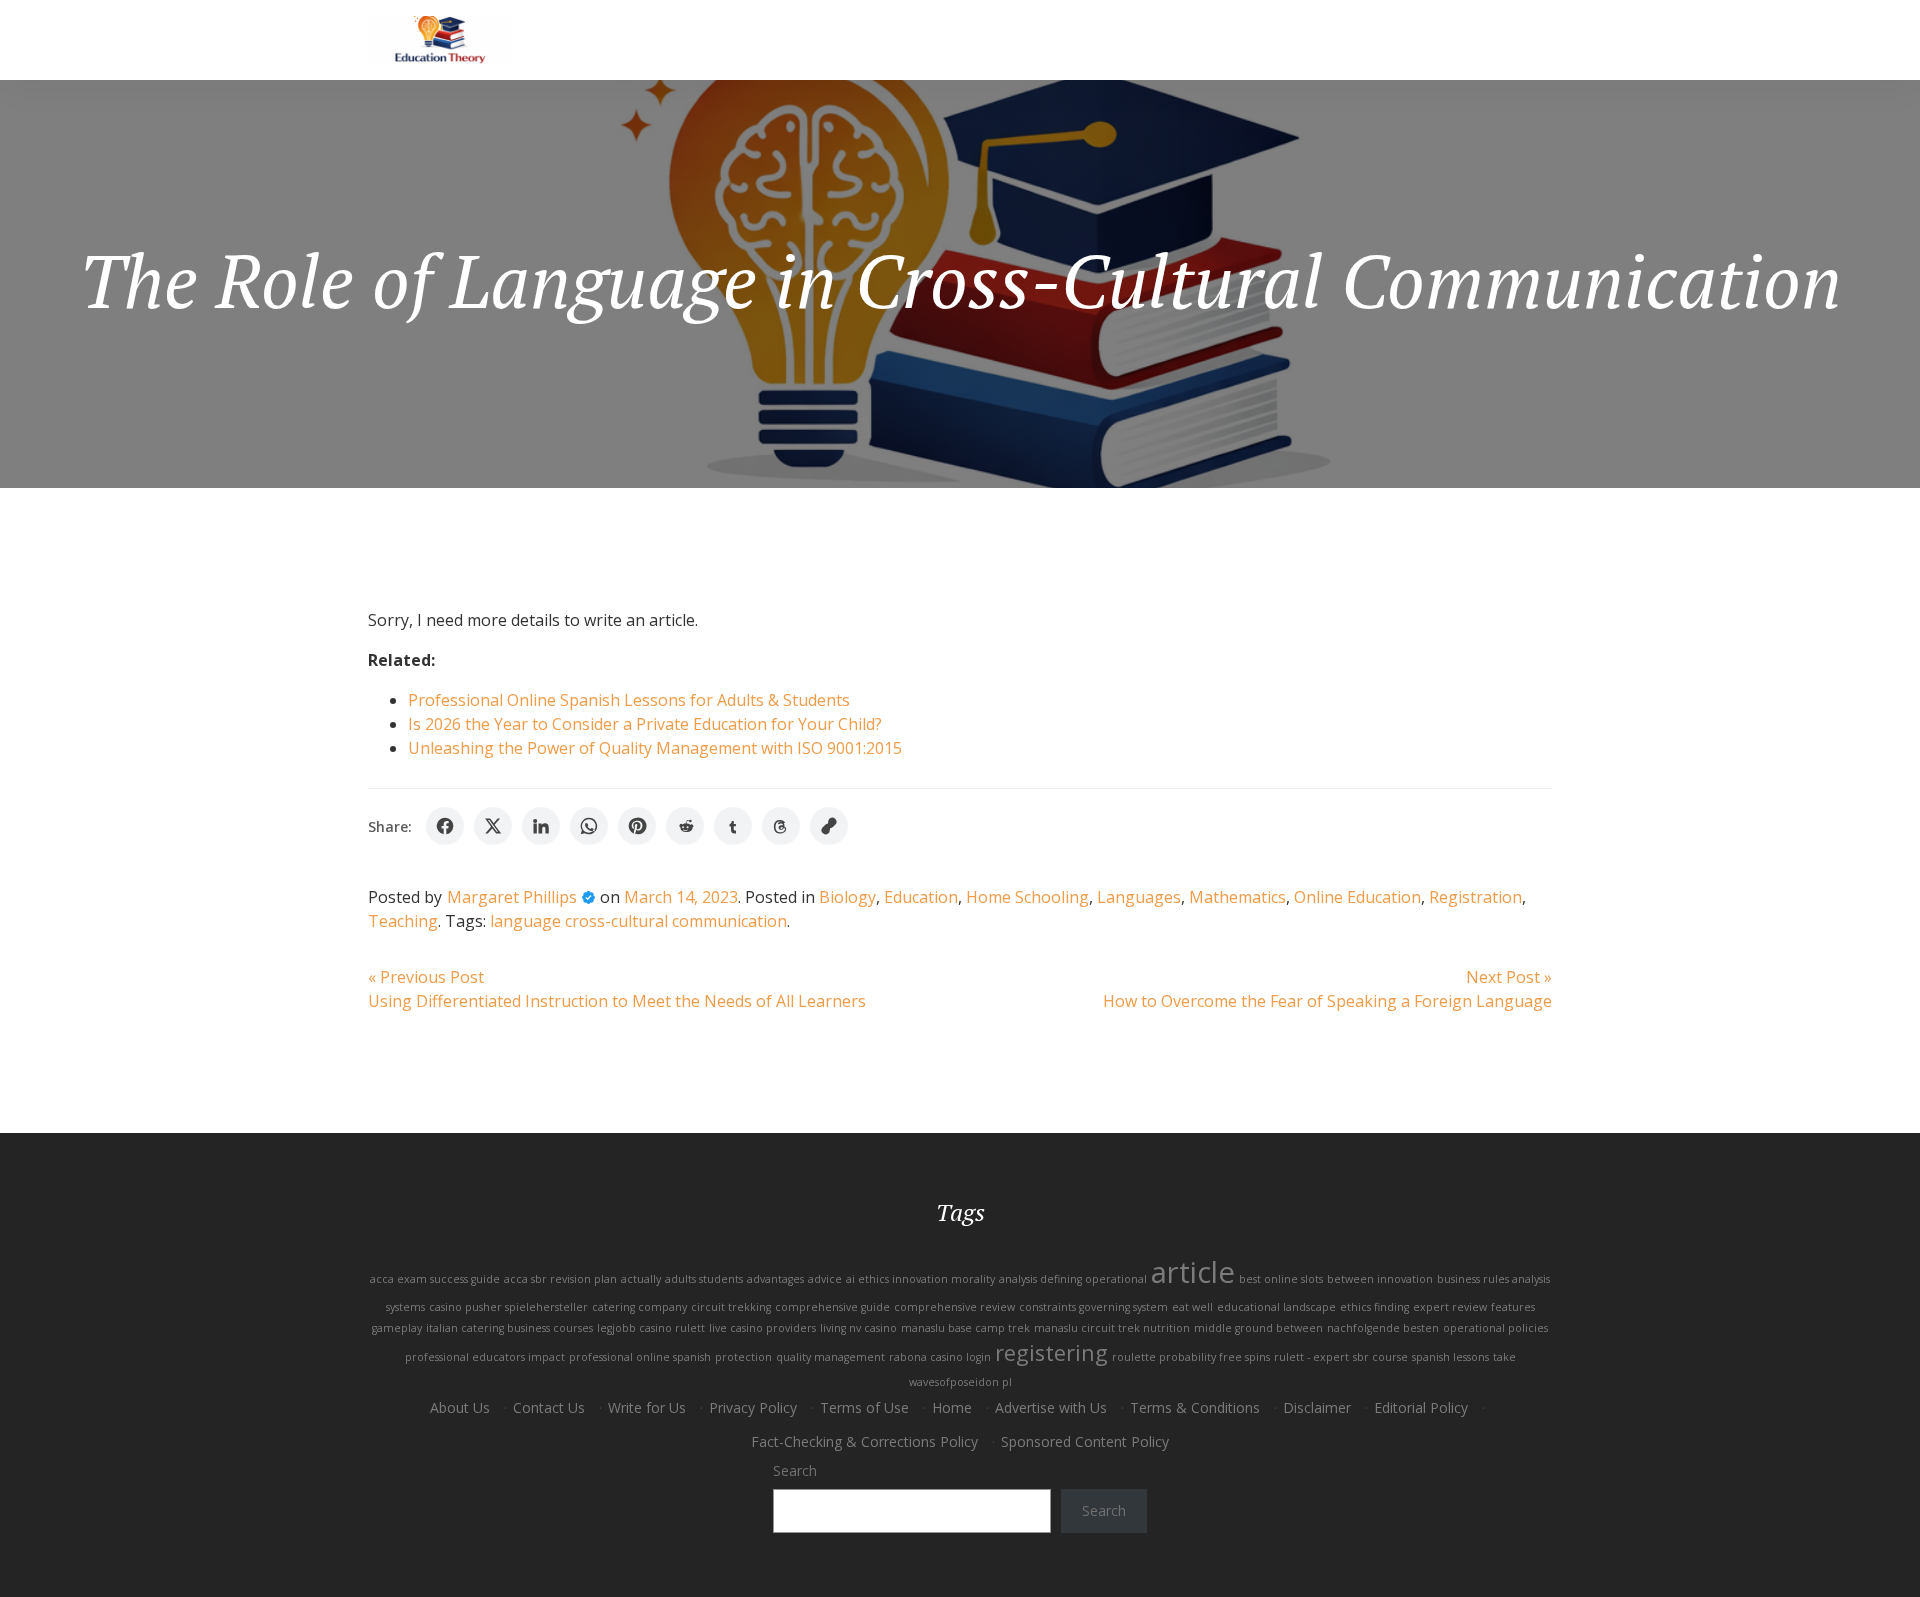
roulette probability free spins (1191, 1357)
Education (921, 897)
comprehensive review (954, 1307)
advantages (775, 1279)
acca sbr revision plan (560, 1279)
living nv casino (858, 1328)
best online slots (1281, 1279)
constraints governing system (1093, 1307)
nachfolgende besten (1383, 1328)
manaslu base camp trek (965, 1328)
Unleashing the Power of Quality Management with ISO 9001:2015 (655, 748)
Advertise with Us (1051, 1407)
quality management (830, 1357)
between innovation (1380, 1279)
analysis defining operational (1073, 1279)
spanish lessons (1450, 1357)
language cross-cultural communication (638, 921)
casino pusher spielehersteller (508, 1307)
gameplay (397, 1328)
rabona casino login (940, 1357)
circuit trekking (731, 1307)
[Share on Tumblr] (733, 826)
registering (1051, 1352)
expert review (1450, 1307)
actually (641, 1279)
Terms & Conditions (1195, 1407)
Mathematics (1237, 897)
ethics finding (1374, 1307)
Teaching (403, 921)
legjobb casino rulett (651, 1328)
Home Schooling (1027, 897)
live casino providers (762, 1328)
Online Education (1357, 897)
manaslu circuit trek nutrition (1112, 1328)
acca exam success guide (435, 1279)
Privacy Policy (753, 1407)
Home (952, 1407)
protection (743, 1357)
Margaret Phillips (512, 897)
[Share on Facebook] (445, 826)
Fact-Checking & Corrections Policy (864, 1441)
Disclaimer (1317, 1407)
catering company (639, 1307)
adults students (704, 1279)
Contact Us (549, 1407)
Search (795, 1470)
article (1193, 1272)
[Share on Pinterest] (637, 826)
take (1504, 1357)
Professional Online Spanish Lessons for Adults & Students (629, 700)
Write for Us (647, 1407)
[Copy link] (829, 826)
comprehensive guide (832, 1307)
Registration (1475, 897)
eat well (1192, 1307)
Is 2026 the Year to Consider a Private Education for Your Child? (645, 724)
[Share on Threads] (781, 826)
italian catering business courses (509, 1328)
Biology (847, 897)
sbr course (1380, 1357)
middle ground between (1258, 1328)
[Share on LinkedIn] (541, 826)
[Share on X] (493, 826)
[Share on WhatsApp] (589, 826)
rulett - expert (1311, 1357)
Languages (1139, 897)
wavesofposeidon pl (960, 1382)
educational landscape (1276, 1307)
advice (825, 1279)
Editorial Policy (1421, 1407)
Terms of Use (864, 1407)
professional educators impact (485, 1357)
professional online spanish (640, 1357)
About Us (460, 1407)
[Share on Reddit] (685, 826)
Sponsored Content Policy (1085, 1441)
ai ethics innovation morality (920, 1279)
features (1513, 1307)
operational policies (1495, 1328)
